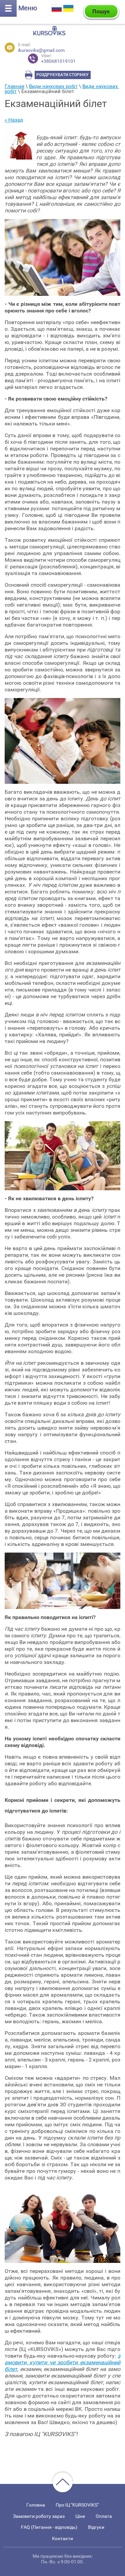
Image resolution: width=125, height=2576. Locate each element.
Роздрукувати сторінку (62, 75)
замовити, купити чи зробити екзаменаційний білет (62, 2362)
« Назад (14, 120)
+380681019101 (58, 59)
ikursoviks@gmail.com (41, 50)
